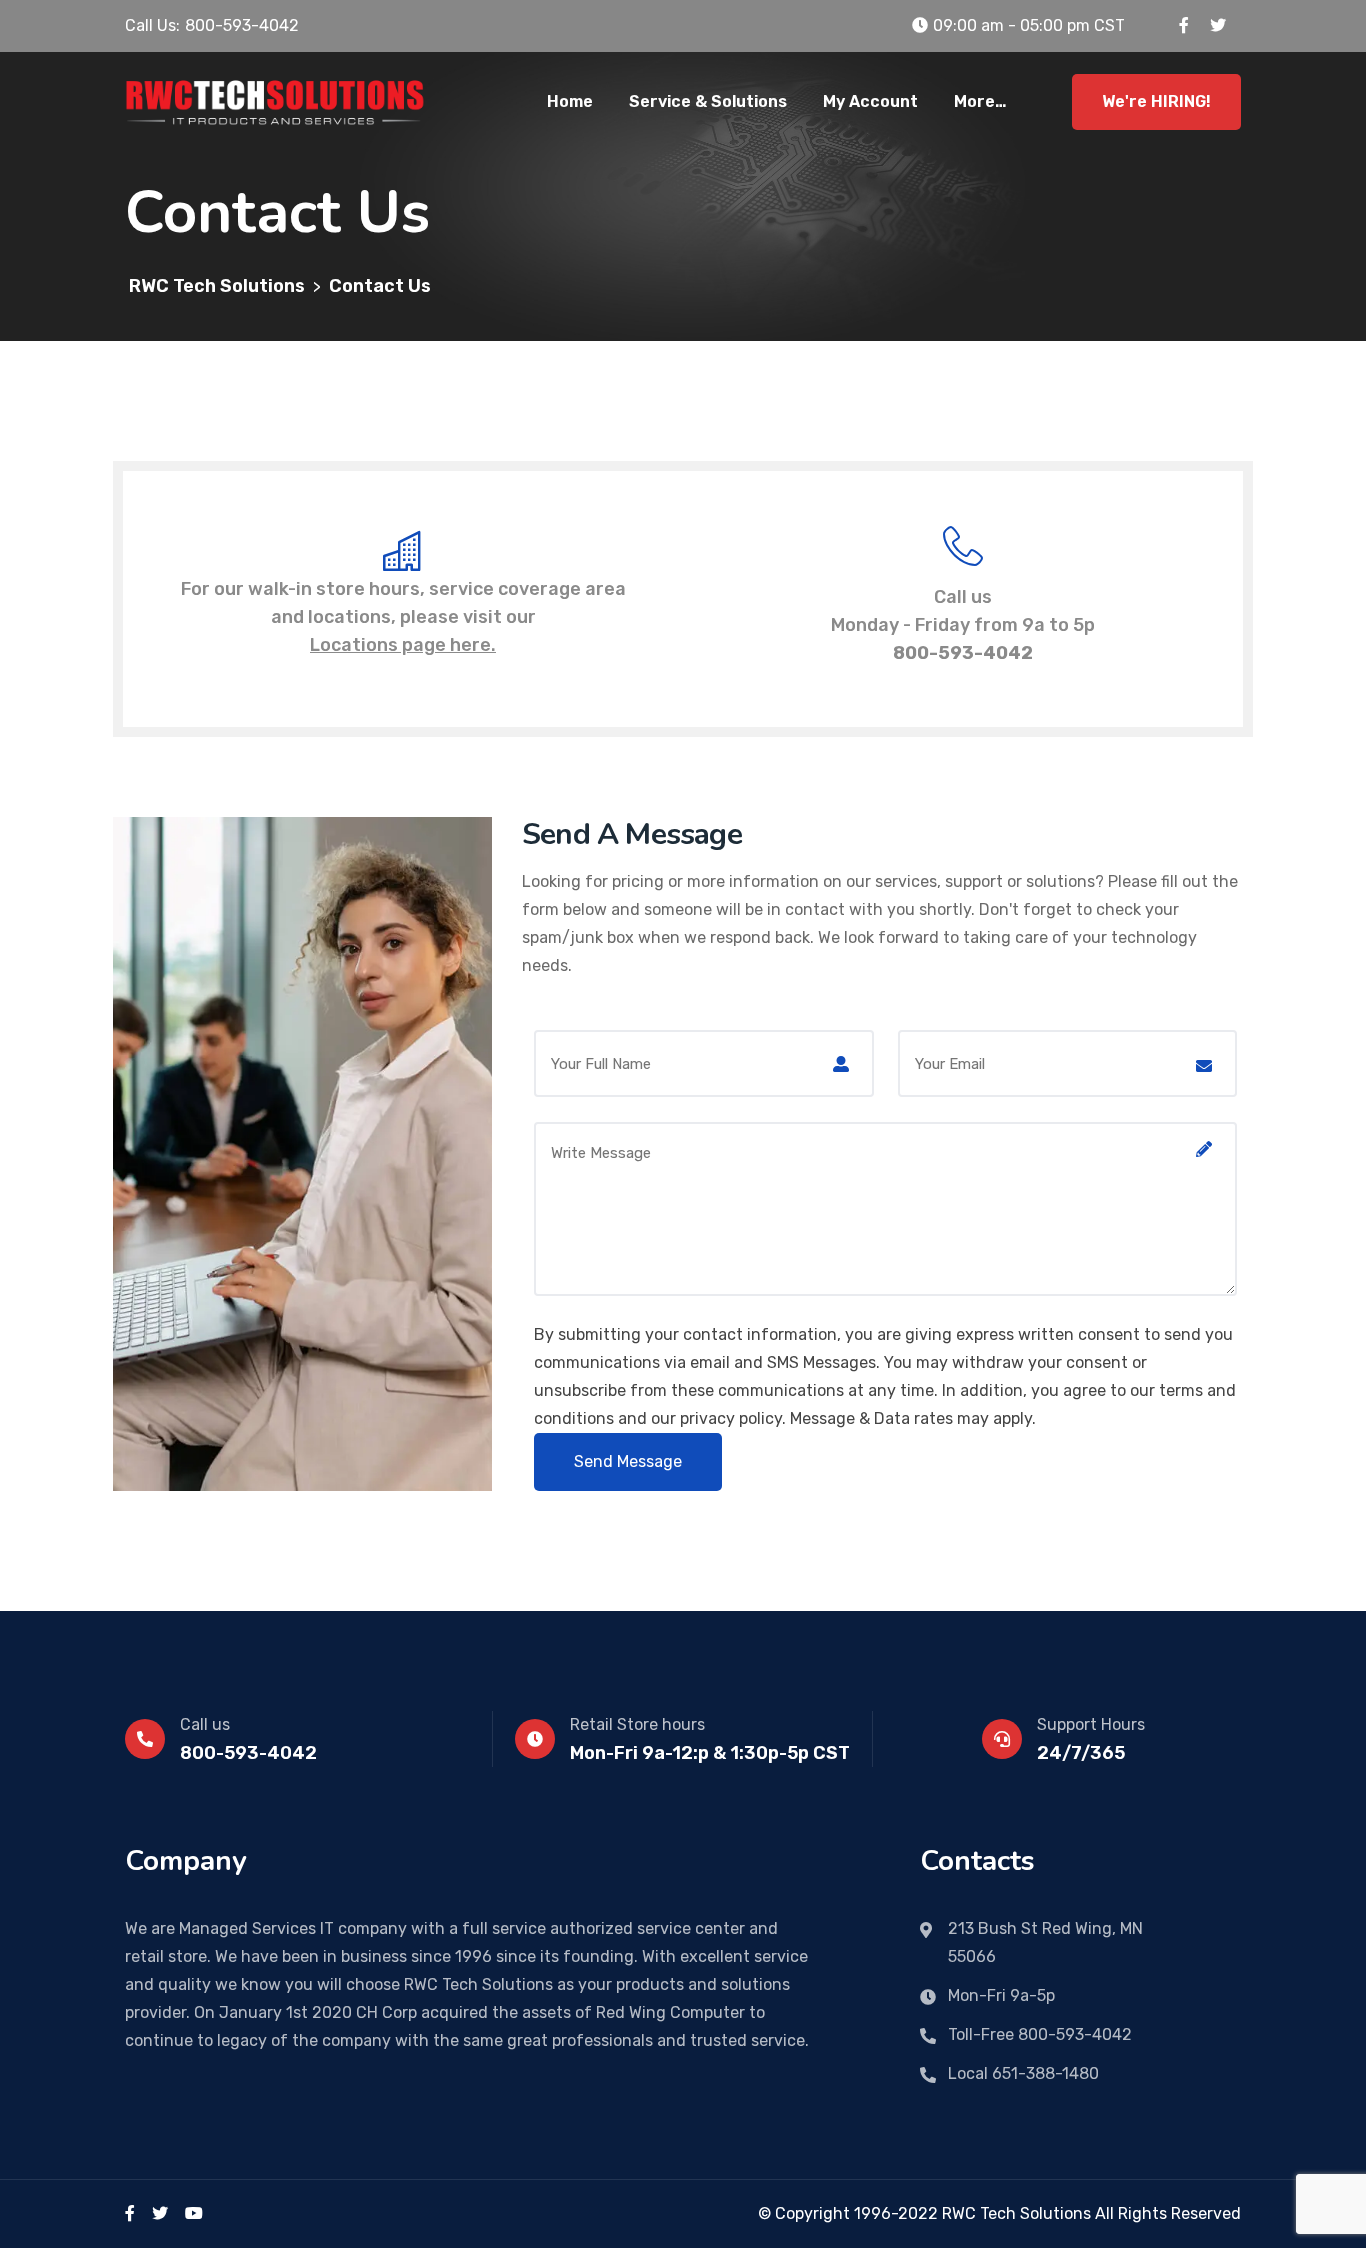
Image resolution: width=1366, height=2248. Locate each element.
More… (980, 101)
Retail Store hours (637, 1724)
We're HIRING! (1156, 101)
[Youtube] (194, 2213)
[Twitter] (160, 2213)
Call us (205, 1724)
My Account (870, 101)
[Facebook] (130, 2213)
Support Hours (1091, 1724)
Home (570, 101)
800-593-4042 (963, 653)
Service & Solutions (708, 101)
